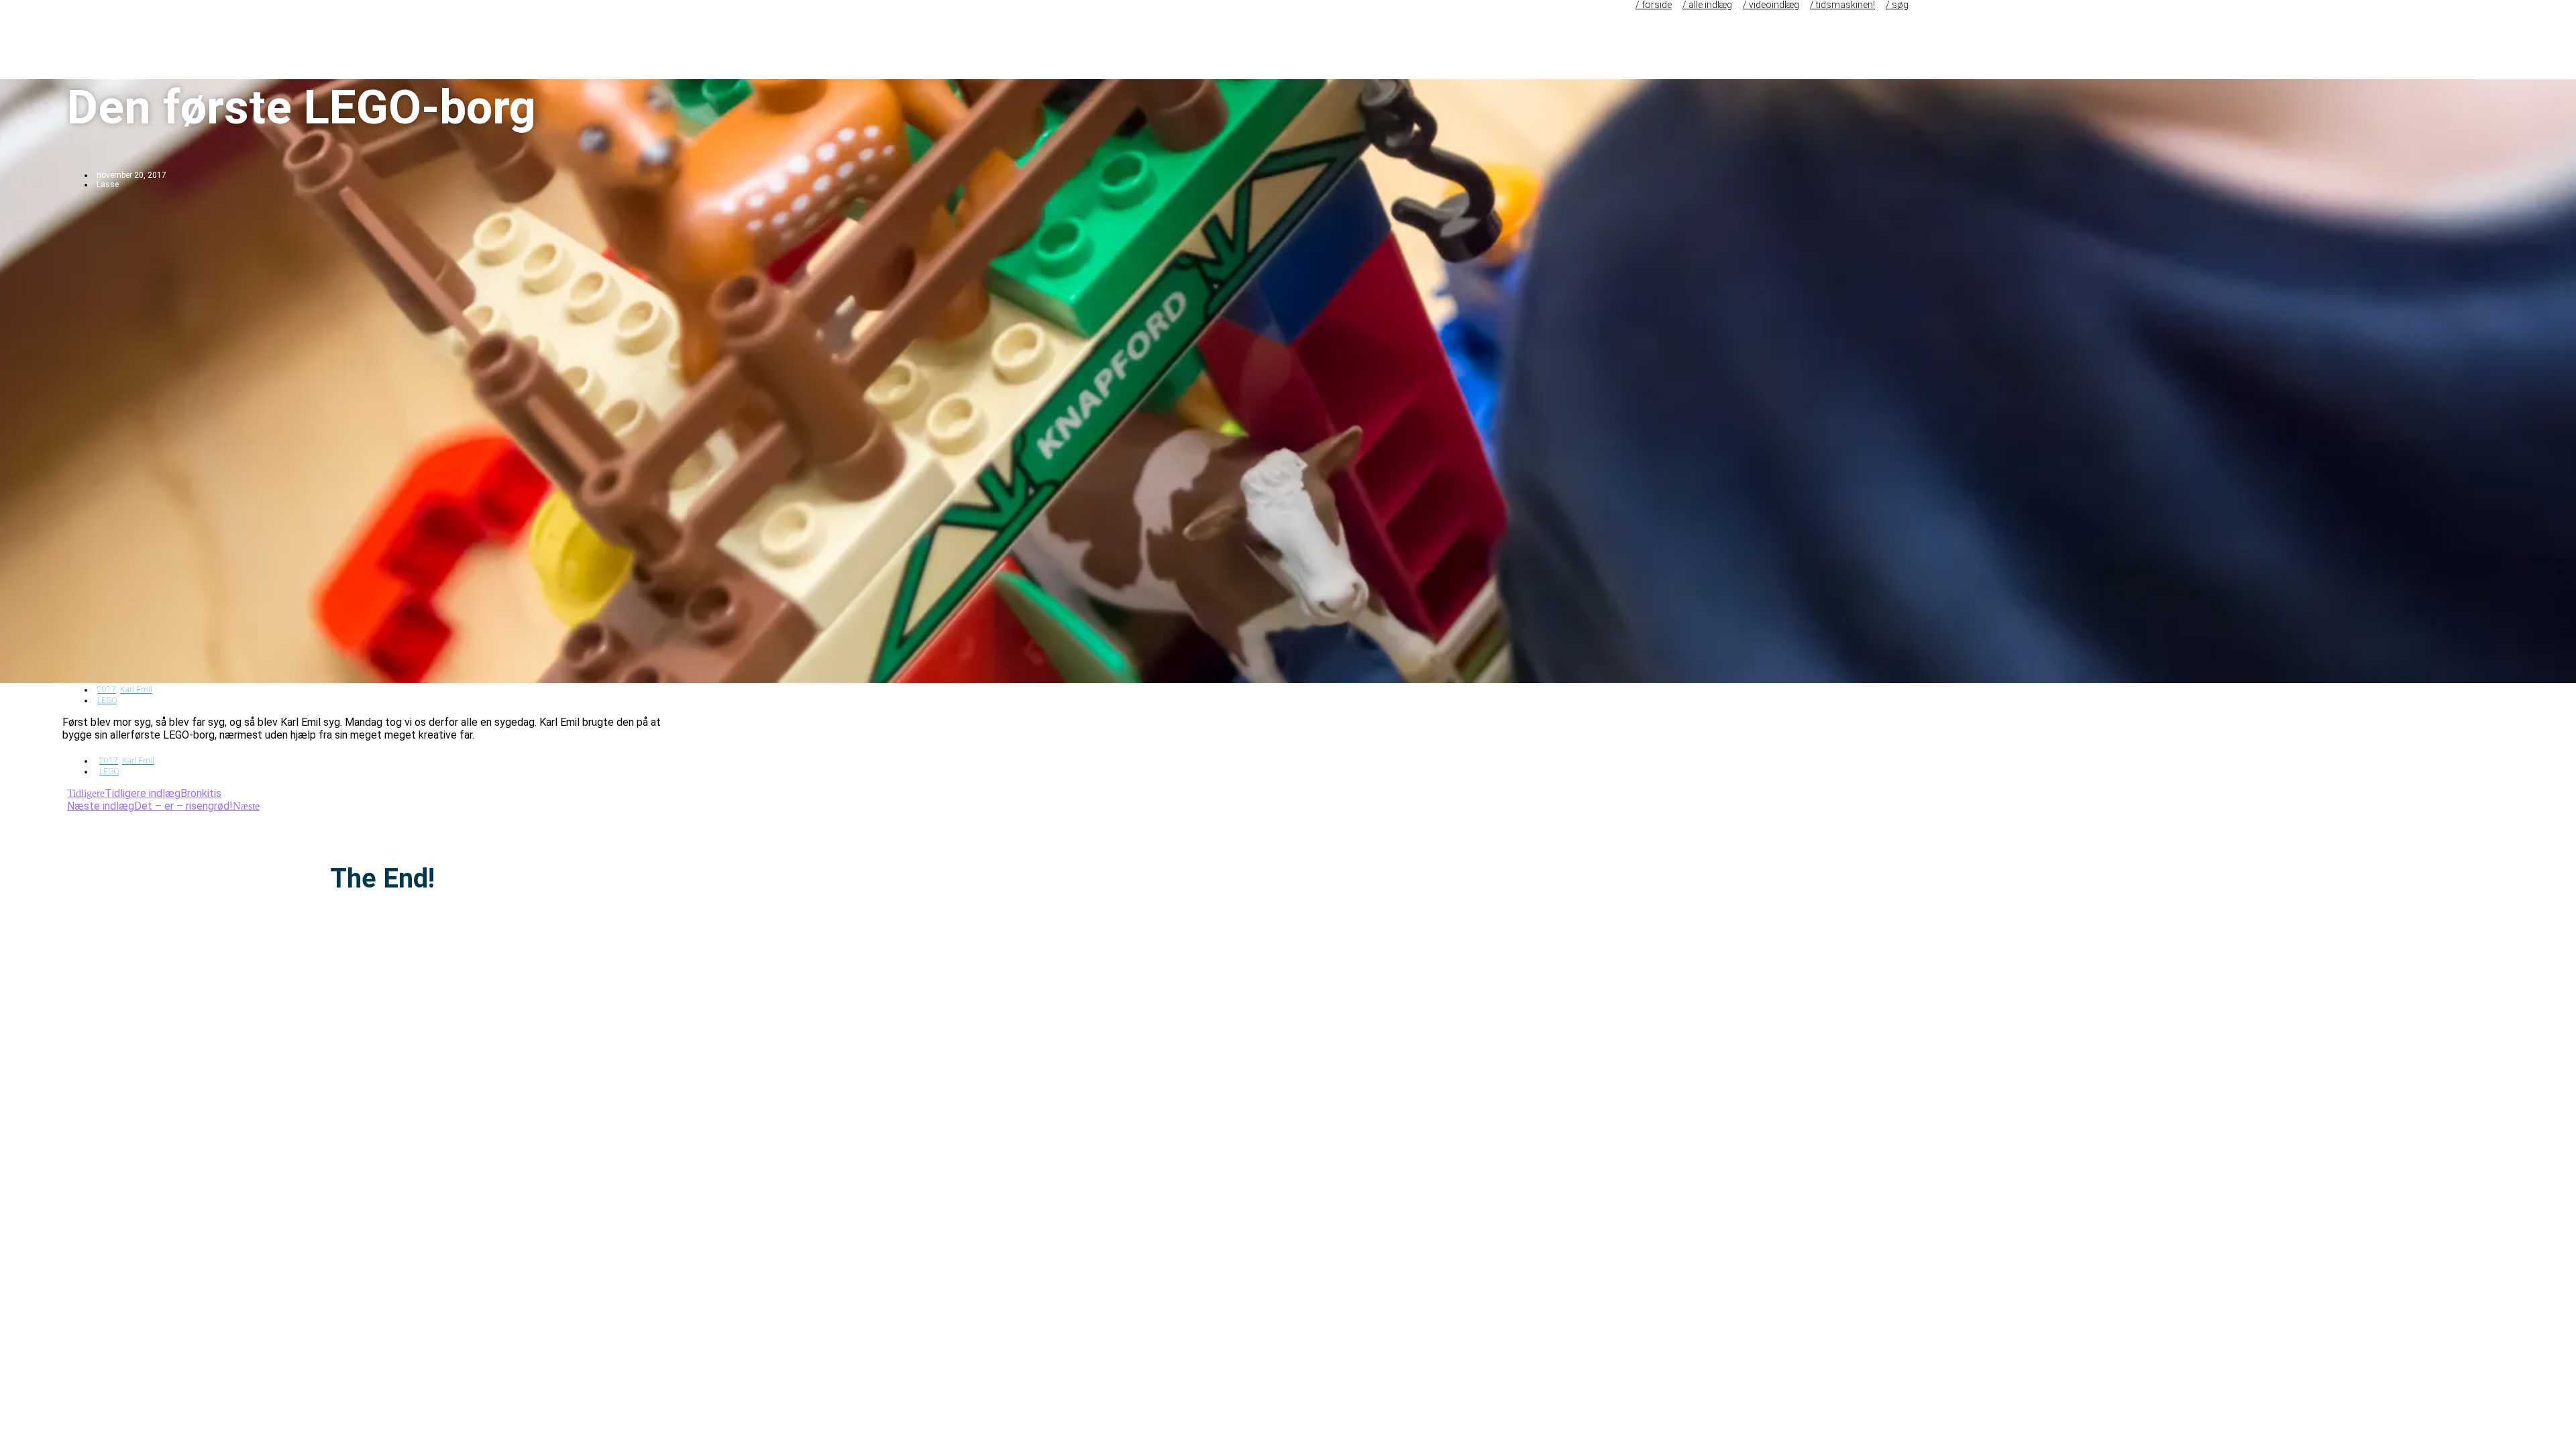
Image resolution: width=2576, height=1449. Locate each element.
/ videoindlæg (1771, 5)
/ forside (1654, 5)
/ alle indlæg (1707, 5)
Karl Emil (136, 690)
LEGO (107, 700)
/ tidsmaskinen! (1842, 5)
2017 (107, 690)
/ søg (1897, 5)
